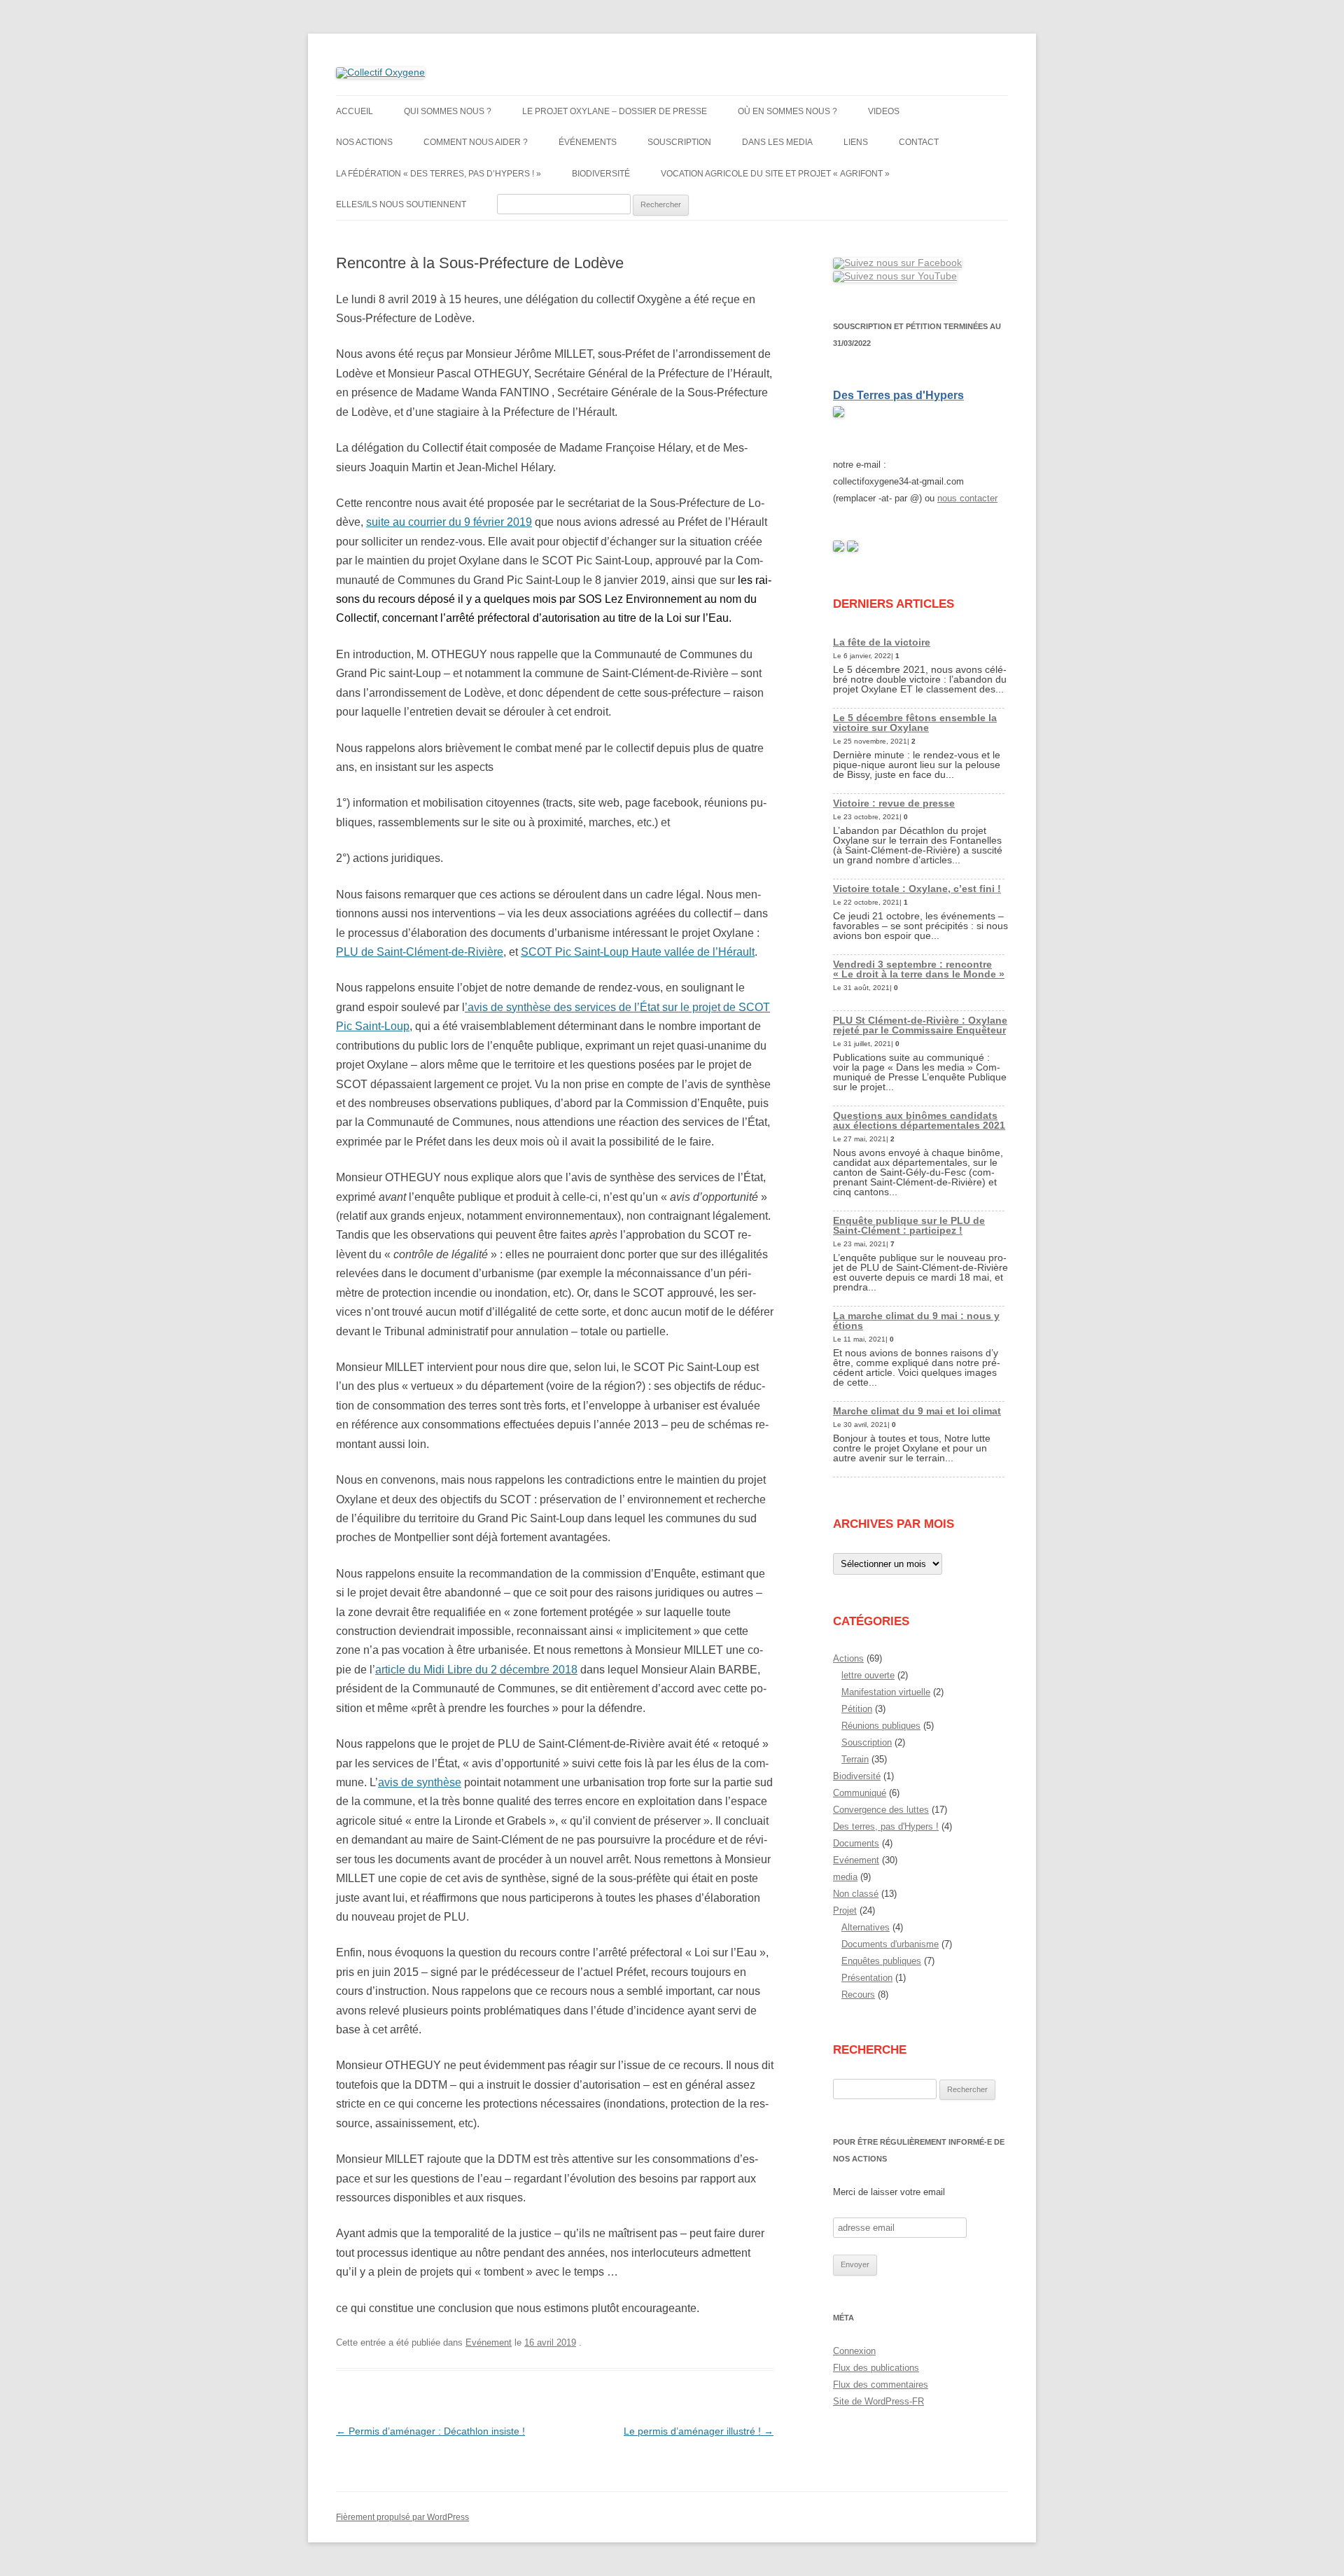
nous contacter (967, 498)
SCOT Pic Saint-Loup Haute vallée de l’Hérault (638, 952)
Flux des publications (876, 2368)
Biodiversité (601, 174)
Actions (848, 1658)
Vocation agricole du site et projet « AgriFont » (775, 174)
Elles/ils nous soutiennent (401, 204)
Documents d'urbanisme (890, 1944)
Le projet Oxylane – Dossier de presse (615, 111)
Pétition (857, 1709)
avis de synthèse (420, 1782)
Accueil (355, 111)
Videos (884, 111)
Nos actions (364, 142)
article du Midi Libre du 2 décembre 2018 (476, 1670)
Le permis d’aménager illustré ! (699, 2431)
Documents (856, 1843)
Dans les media (777, 142)
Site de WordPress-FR (878, 2401)
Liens (856, 142)
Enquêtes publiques (881, 1961)
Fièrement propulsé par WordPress (402, 2517)
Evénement (489, 2342)
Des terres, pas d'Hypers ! (886, 1826)
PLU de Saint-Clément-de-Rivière (420, 952)
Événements (588, 142)
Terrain (855, 1759)
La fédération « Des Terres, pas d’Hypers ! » (439, 174)
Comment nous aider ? (476, 142)
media (845, 1877)
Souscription (679, 142)
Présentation (867, 1978)
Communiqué (860, 1793)
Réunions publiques (881, 1726)
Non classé (856, 1894)
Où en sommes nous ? (787, 111)
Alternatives (866, 1927)
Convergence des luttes (881, 1810)
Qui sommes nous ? (448, 111)
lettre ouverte (868, 1675)
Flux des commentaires (881, 2384)
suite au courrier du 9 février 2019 (449, 522)
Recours (858, 1994)
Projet (845, 1910)
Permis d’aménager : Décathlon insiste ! (430, 2431)
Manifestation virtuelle (886, 1692)
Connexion (854, 2351)
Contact (919, 142)
